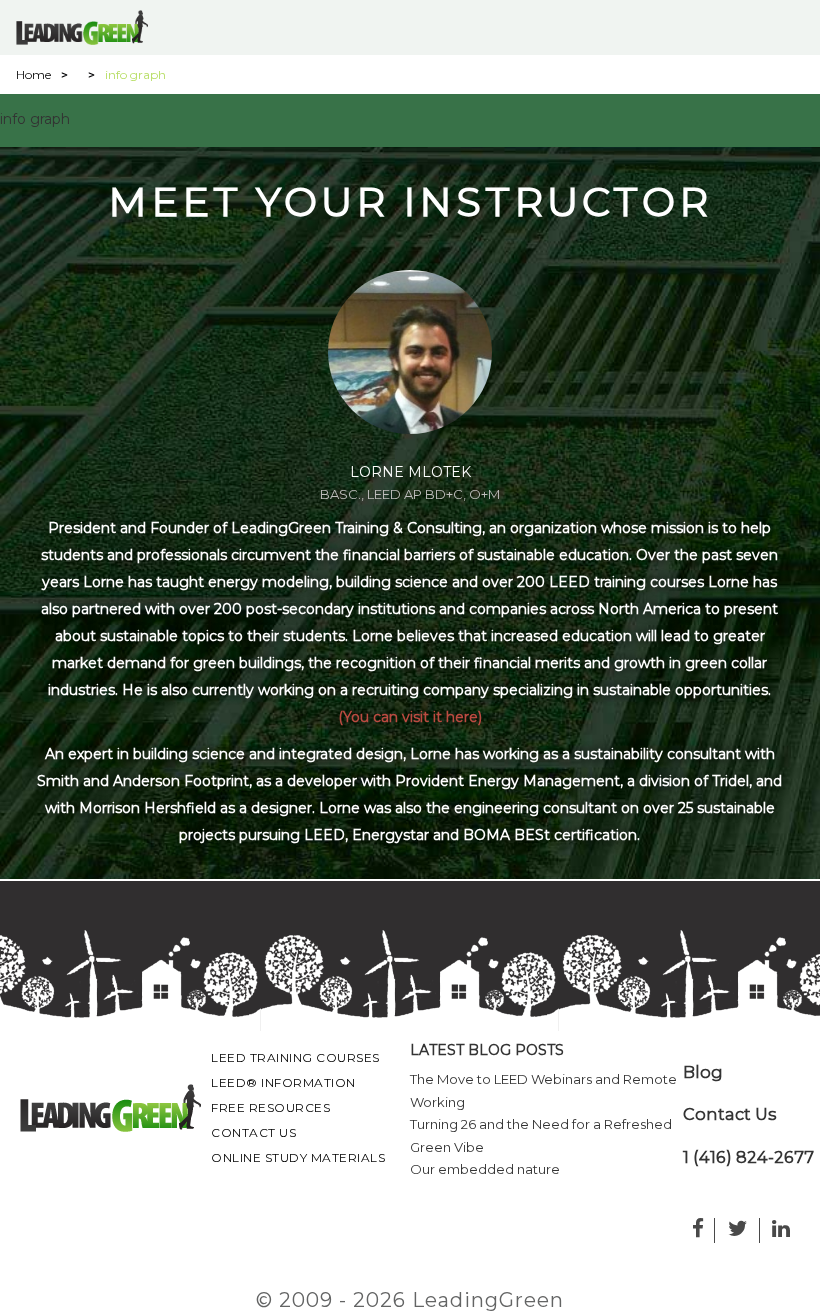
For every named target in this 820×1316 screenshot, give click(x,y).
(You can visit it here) (410, 717)
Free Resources (270, 1107)
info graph (35, 119)
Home (33, 74)
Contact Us (253, 1132)
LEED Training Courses (295, 1057)
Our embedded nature (485, 1169)
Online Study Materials (298, 1157)
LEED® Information (283, 1082)
